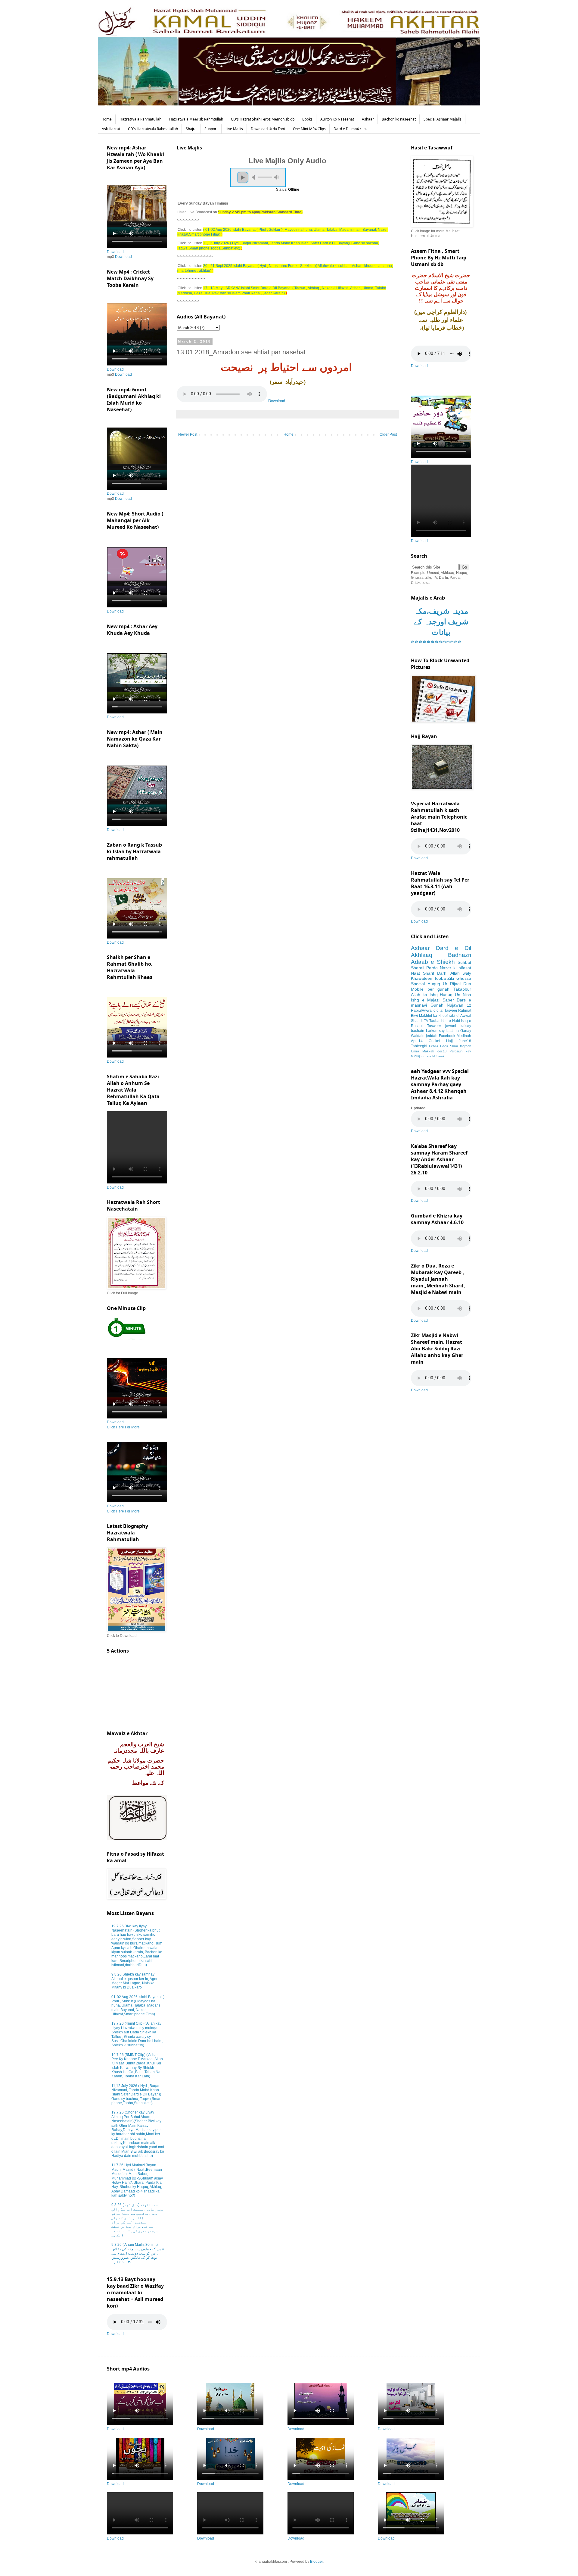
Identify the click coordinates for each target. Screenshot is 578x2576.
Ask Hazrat (111, 129)
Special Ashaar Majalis (443, 119)
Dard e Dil (454, 948)
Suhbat (464, 962)
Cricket (434, 1041)
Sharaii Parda (424, 968)
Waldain (418, 1036)
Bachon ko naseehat (399, 119)
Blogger (316, 2562)
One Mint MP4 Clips (309, 129)
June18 (465, 1041)
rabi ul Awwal (460, 1016)
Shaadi (417, 1021)
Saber (448, 1000)
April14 (417, 1041)
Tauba (434, 1021)
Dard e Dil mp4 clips (350, 129)
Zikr (451, 978)
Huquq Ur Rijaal (444, 984)
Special (418, 984)
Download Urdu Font (268, 129)
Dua (467, 984)
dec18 (442, 1051)
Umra (415, 1051)
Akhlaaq (422, 955)
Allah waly (461, 973)
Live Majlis (234, 129)
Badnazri (460, 955)
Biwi (414, 1016)
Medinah (464, 1036)
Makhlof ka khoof (433, 1016)
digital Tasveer (445, 1011)
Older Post (388, 434)
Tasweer (434, 1026)
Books (307, 119)
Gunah (437, 1005)
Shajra (191, 129)
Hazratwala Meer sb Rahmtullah (196, 119)
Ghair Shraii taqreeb (456, 1046)
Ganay (466, 1031)
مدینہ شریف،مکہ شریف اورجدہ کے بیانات (441, 622)
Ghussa (464, 978)
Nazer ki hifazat (455, 968)
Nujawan (455, 1005)
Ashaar (368, 119)
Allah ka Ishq (424, 995)
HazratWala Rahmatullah (140, 119)
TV (426, 1021)
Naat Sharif (423, 973)
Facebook (447, 1036)
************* (436, 643)
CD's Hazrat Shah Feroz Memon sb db (263, 119)
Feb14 (434, 1046)
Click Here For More (123, 1427)
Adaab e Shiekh (433, 962)
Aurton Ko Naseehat (337, 119)
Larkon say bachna (442, 1031)
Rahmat (465, 1011)
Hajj (449, 1041)
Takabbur (462, 989)
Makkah (428, 1051)
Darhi (442, 973)
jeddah (432, 1036)
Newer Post (188, 434)
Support (211, 129)
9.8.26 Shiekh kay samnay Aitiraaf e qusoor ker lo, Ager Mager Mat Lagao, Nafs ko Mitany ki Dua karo (134, 1981)
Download (277, 401)
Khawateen (422, 978)
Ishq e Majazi (425, 1000)
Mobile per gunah (430, 989)
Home (107, 119)
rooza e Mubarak (433, 1056)
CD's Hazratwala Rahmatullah (153, 129)
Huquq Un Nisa (455, 995)
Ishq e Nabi (450, 1021)
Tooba (440, 978)
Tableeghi (419, 1046)
